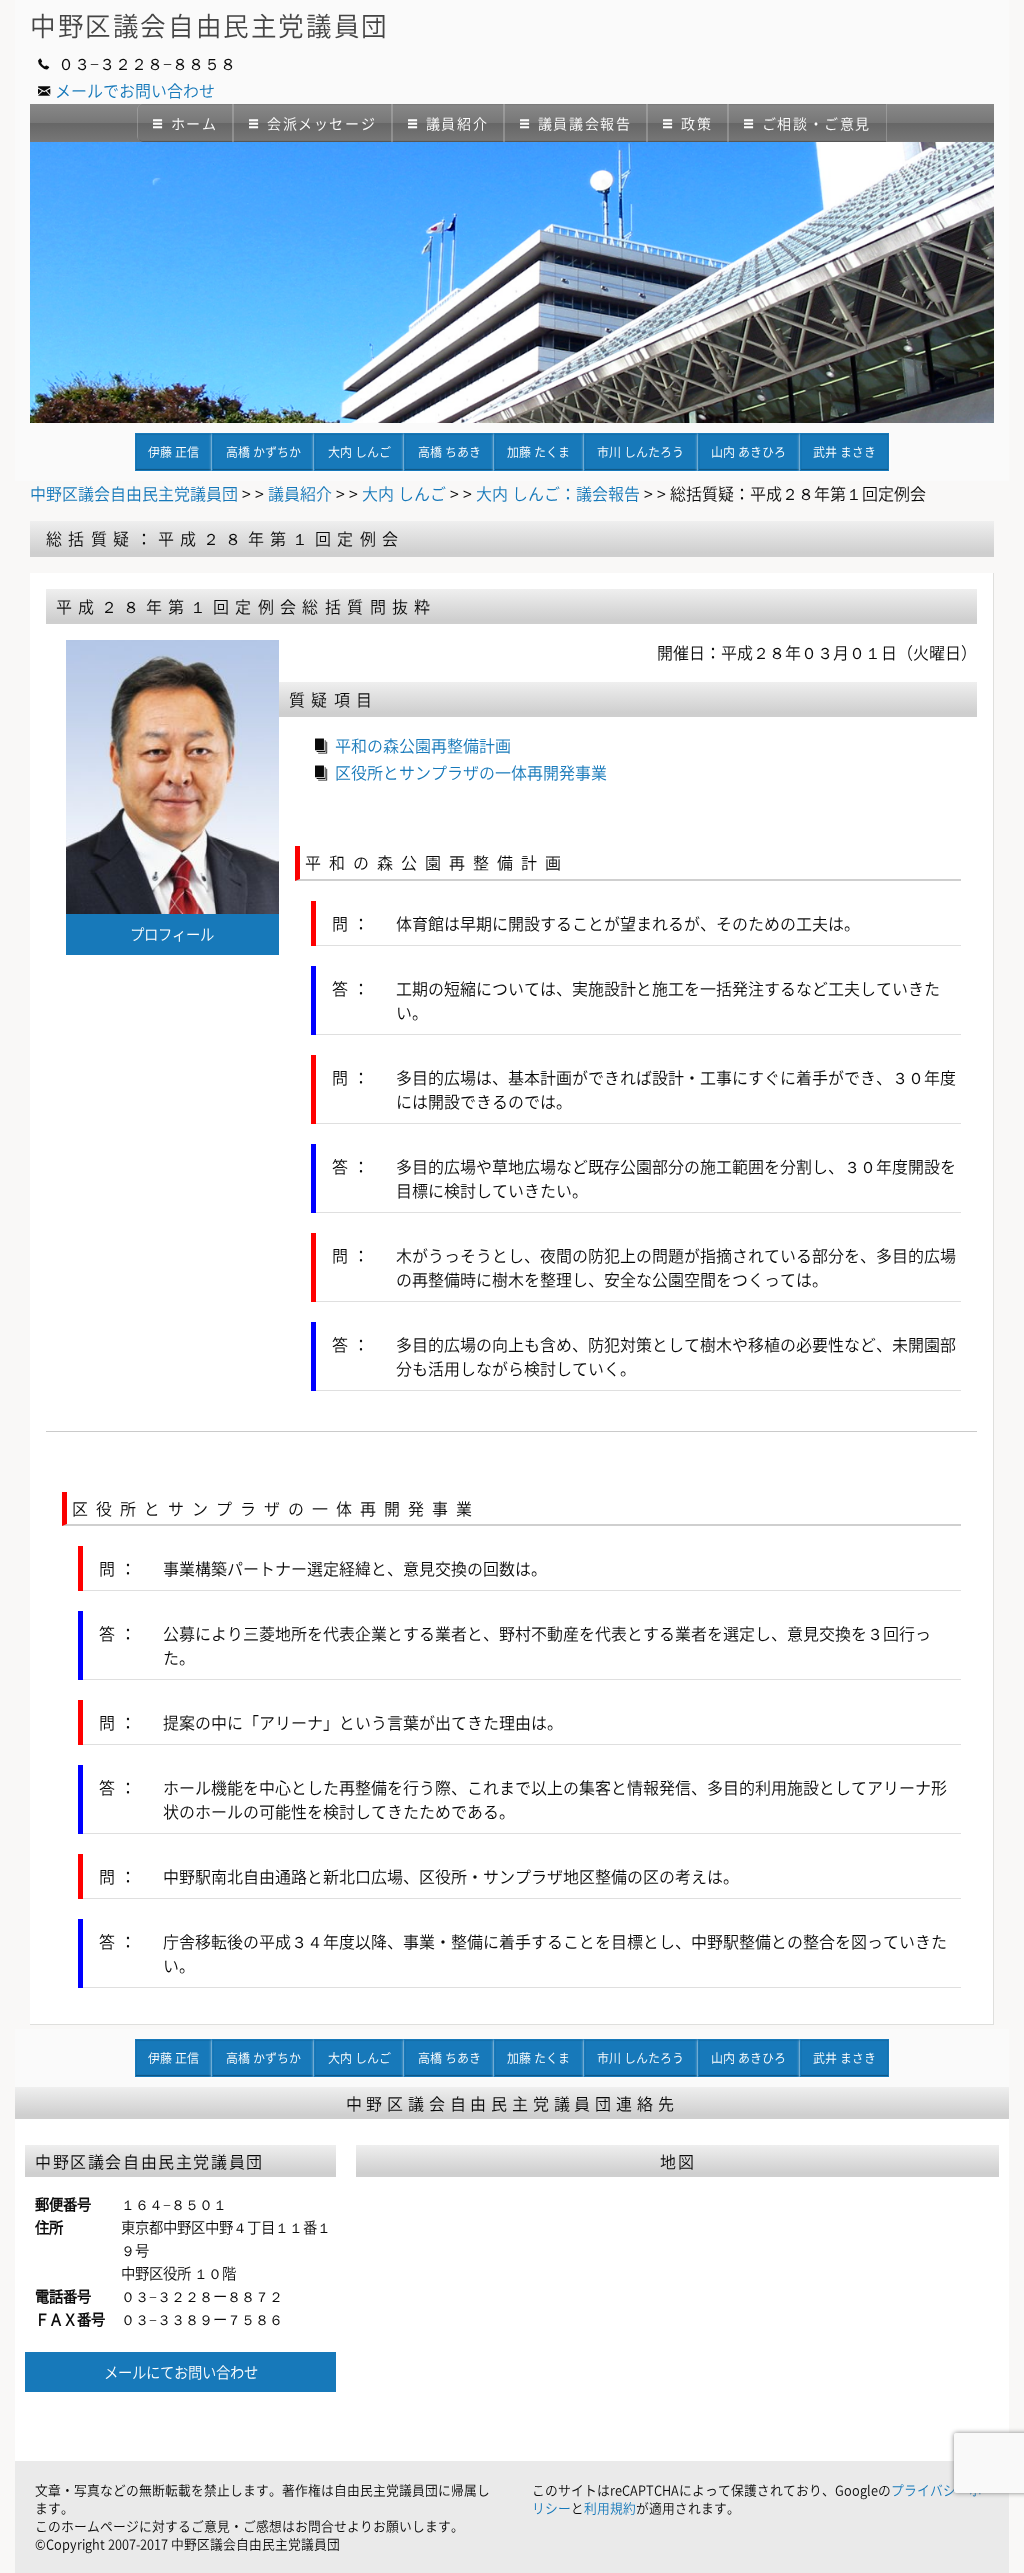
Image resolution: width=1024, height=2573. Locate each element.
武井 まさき (844, 452)
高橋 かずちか (263, 452)
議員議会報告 (585, 123)
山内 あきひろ (748, 452)
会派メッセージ (321, 123)
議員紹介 (457, 123)
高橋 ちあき (449, 452)
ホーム (194, 123)
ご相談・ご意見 (816, 123)
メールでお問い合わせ (135, 90)
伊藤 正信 (173, 452)
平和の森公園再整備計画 (423, 745)
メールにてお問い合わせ (181, 2372)
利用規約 (610, 2507)
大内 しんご (359, 452)
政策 (696, 123)
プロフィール (172, 934)
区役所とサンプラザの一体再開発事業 (471, 772)
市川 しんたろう (640, 452)
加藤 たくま (538, 452)
